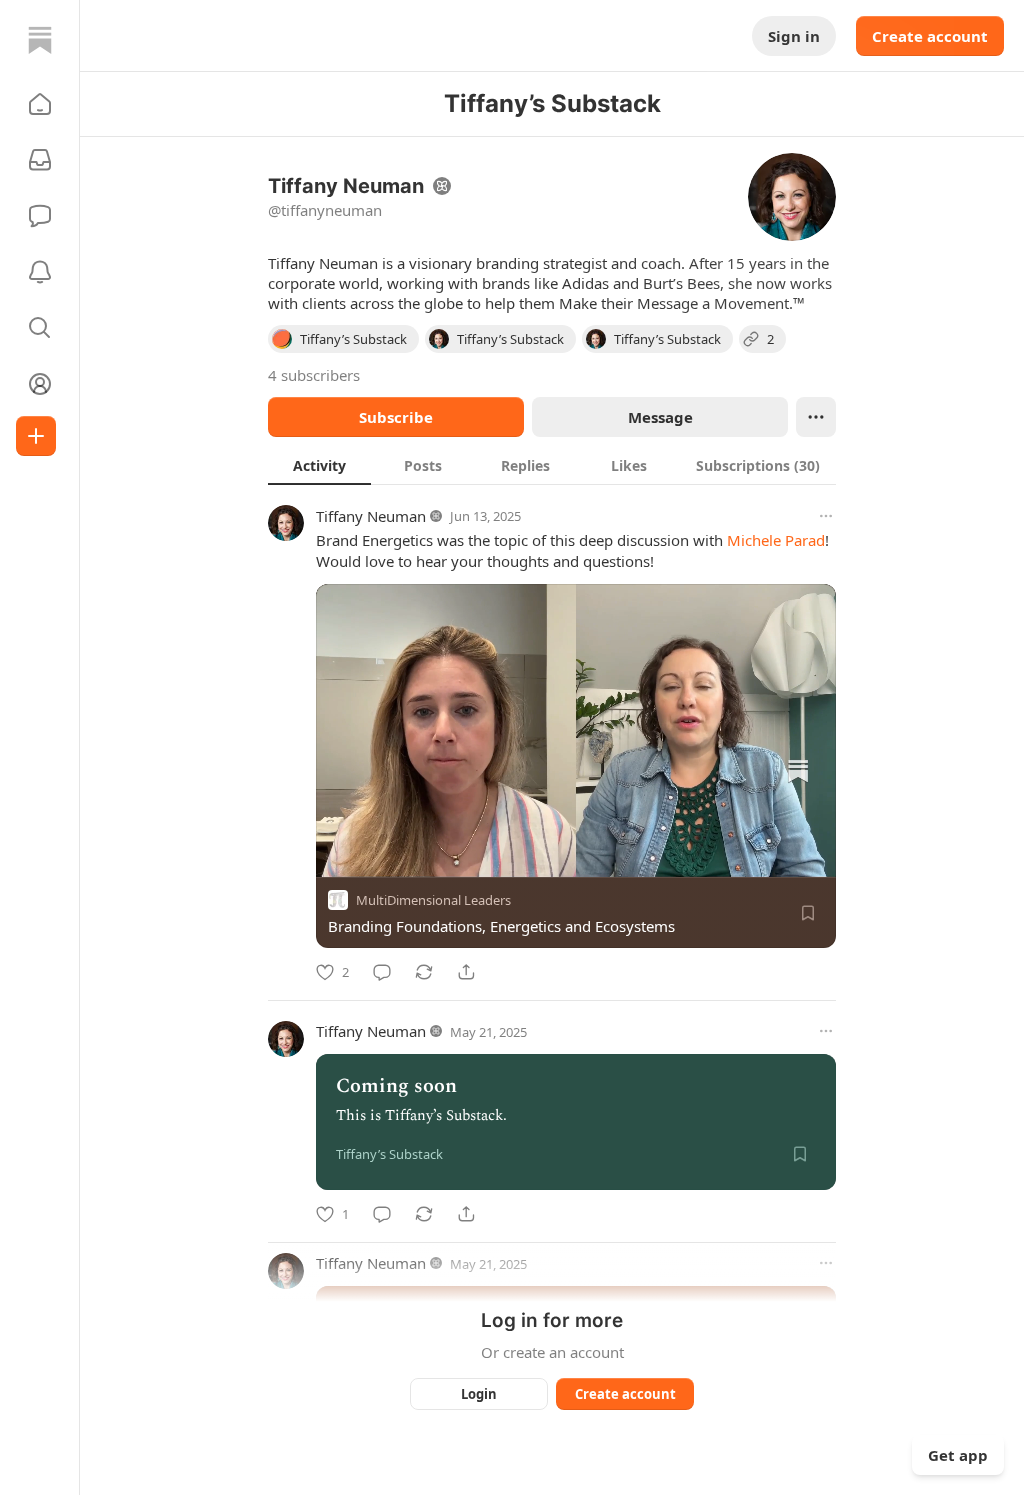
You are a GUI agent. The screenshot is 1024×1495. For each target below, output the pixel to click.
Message (660, 417)
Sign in (794, 36)
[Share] (466, 972)
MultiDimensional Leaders (433, 900)
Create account (930, 36)
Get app (958, 1455)
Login (479, 1394)
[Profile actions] (816, 417)
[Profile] (40, 384)
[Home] (40, 40)
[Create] (36, 436)
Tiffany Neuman (371, 516)
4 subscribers (314, 375)
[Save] (808, 913)
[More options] (826, 516)
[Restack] (424, 972)
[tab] (319, 465)
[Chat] (40, 216)
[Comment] (382, 972)
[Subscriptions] (40, 160)
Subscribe (396, 417)
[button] (40, 104)
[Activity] (40, 272)
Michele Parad (776, 540)
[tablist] (552, 465)
